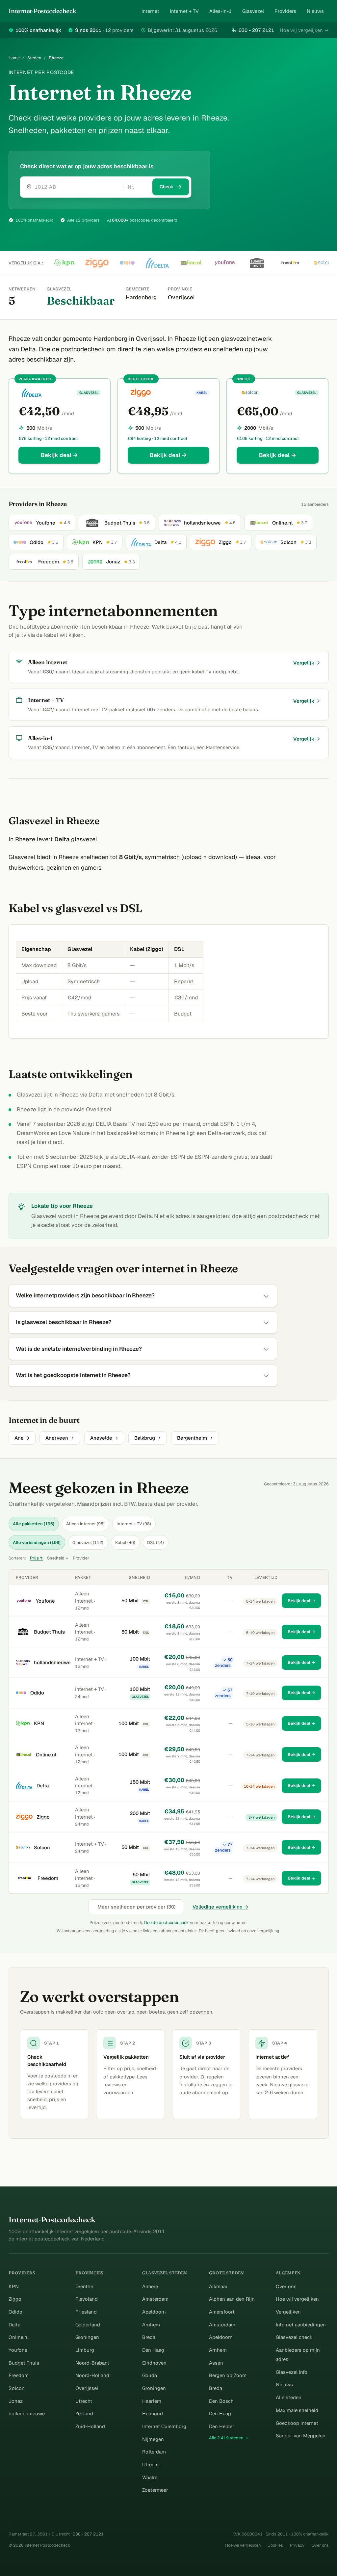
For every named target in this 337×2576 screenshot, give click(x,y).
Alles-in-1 (220, 11)
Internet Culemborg (164, 2426)
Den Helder (222, 2426)
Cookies (275, 2545)
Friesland (86, 2312)
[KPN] (64, 263)
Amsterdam (155, 2299)
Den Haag (153, 2350)
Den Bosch (221, 2401)
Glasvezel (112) (88, 1543)
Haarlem (152, 2401)
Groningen (87, 2337)
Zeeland (84, 2413)
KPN (39, 1723)
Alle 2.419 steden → (229, 2438)
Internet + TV (184, 11)
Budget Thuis (49, 1632)
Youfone (45, 1601)
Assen (216, 2363)
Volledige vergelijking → (220, 1907)
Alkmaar (218, 2286)
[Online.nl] (191, 263)
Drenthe (84, 2286)
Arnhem (151, 2325)
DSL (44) (156, 1543)
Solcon (42, 1847)
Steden (34, 58)
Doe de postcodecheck (167, 1923)
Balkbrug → (148, 1438)
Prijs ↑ (36, 1558)
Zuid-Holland (90, 2426)
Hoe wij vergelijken (297, 2299)
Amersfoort (222, 2312)
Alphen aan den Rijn (232, 2299)
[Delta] (157, 263)
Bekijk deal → (59, 455)
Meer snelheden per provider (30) (136, 1907)
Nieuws (315, 11)
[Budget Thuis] (257, 263)
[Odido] (127, 263)
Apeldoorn (154, 2312)
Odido (37, 1693)
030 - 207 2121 (256, 30)
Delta (43, 1786)
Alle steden (289, 2397)
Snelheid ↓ (58, 1558)
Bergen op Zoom (228, 2375)
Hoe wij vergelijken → (304, 30)
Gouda (150, 2375)
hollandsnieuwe (52, 1662)
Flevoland (87, 2299)
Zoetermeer (155, 2490)
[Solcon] (324, 263)
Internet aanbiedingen (301, 2325)
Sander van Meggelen (301, 2436)
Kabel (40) (125, 1543)
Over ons (286, 2286)
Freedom (48, 1878)
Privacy (297, 2545)
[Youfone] (225, 263)
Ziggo (43, 1817)
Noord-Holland (92, 2375)
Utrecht (84, 2401)
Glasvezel (253, 11)
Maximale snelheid (297, 2410)
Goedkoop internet (297, 2423)
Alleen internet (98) (85, 1524)
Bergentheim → (195, 1438)
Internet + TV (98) (134, 1524)
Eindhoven (154, 2363)
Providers (285, 11)
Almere (150, 2286)
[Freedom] (290, 263)
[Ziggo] (97, 263)
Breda (149, 2337)
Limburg (85, 2350)
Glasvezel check (294, 2337)
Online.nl (46, 1755)
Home (14, 58)
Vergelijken (288, 2312)
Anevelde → (104, 1438)
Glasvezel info (292, 2372)
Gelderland (88, 2325)
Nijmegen (153, 2439)
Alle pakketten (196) (34, 1524)
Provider (81, 1558)
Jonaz (16, 2401)
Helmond (153, 2413)
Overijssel (87, 2388)
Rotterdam (154, 2452)
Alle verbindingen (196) (37, 1543)
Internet (150, 11)
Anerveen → (60, 1438)
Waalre (150, 2477)
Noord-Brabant (92, 2363)
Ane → (22, 1438)
